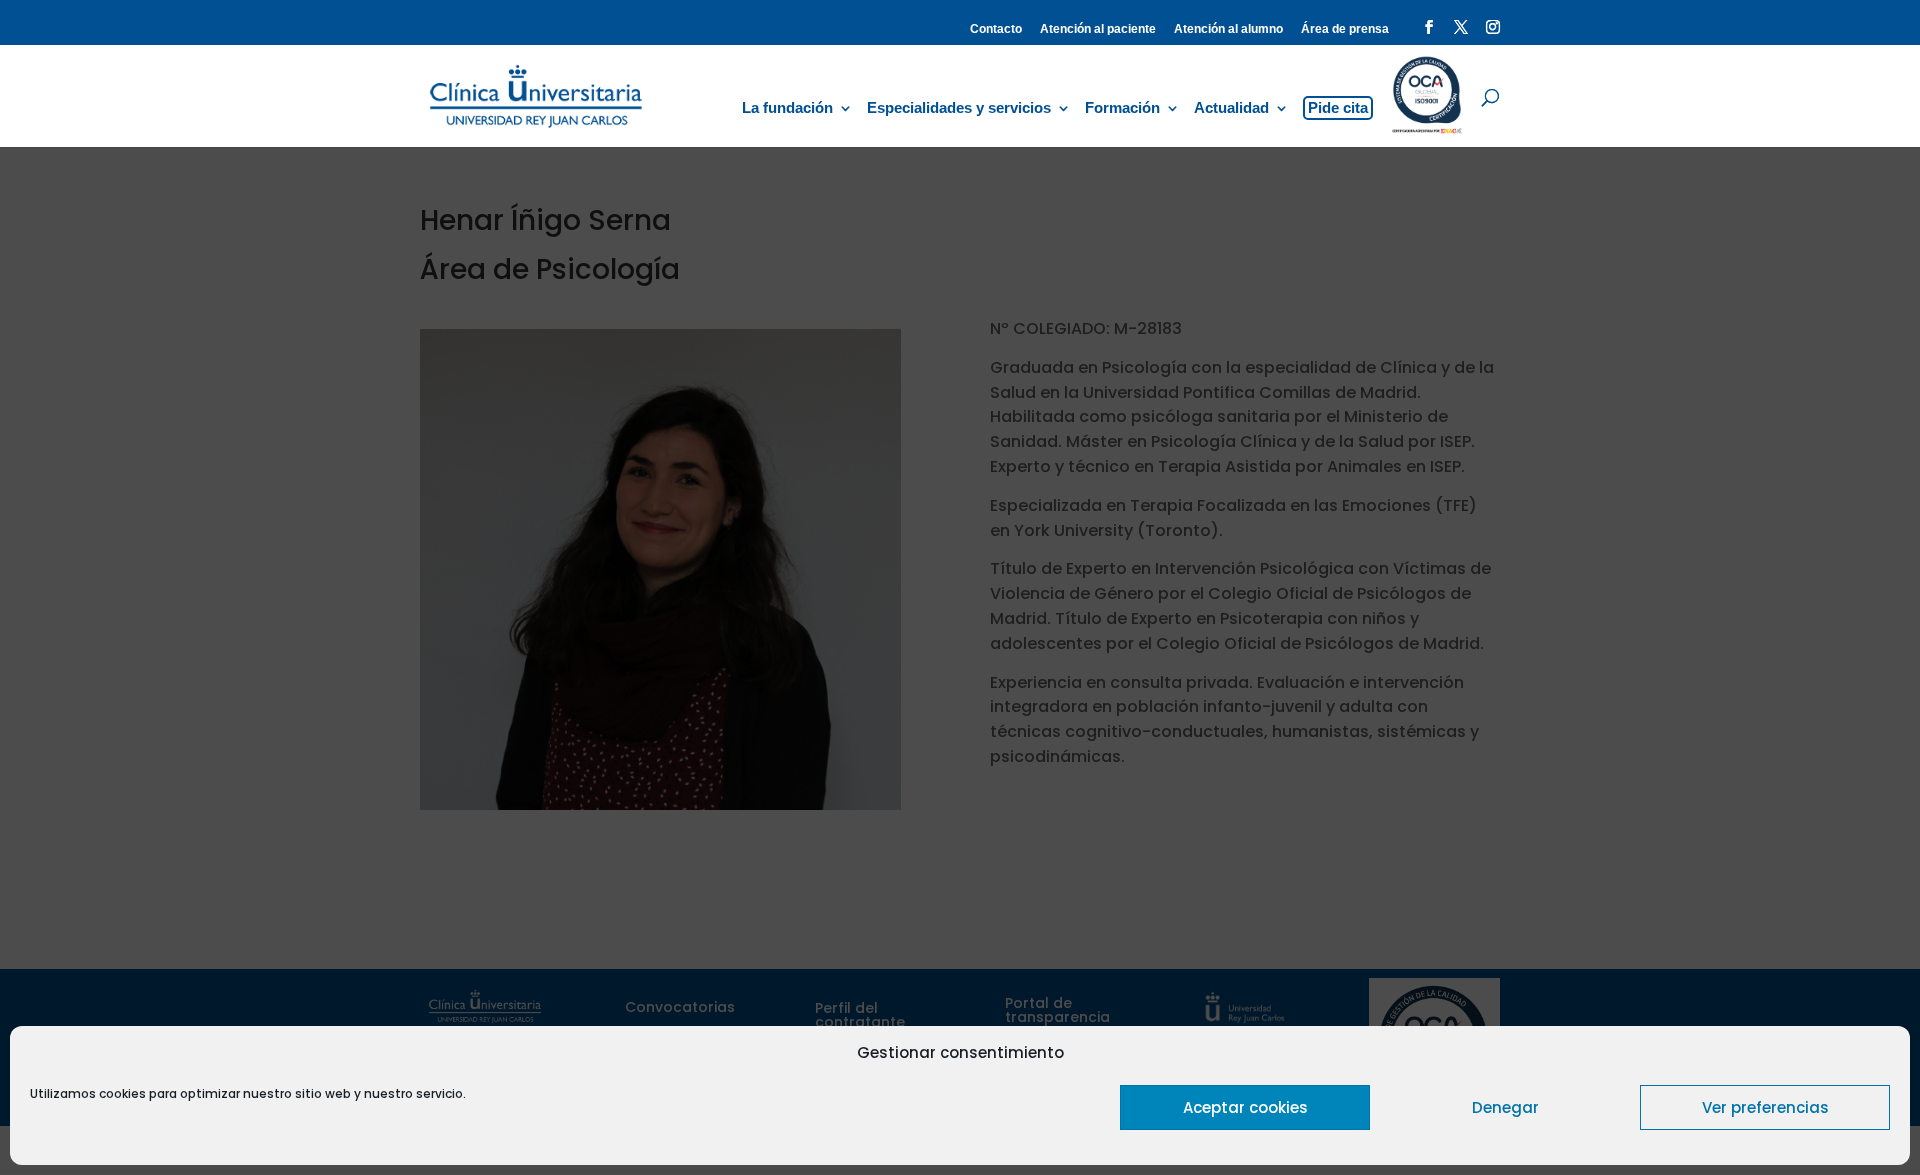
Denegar (1505, 1107)
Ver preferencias (1765, 1107)
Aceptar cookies (1245, 1107)
